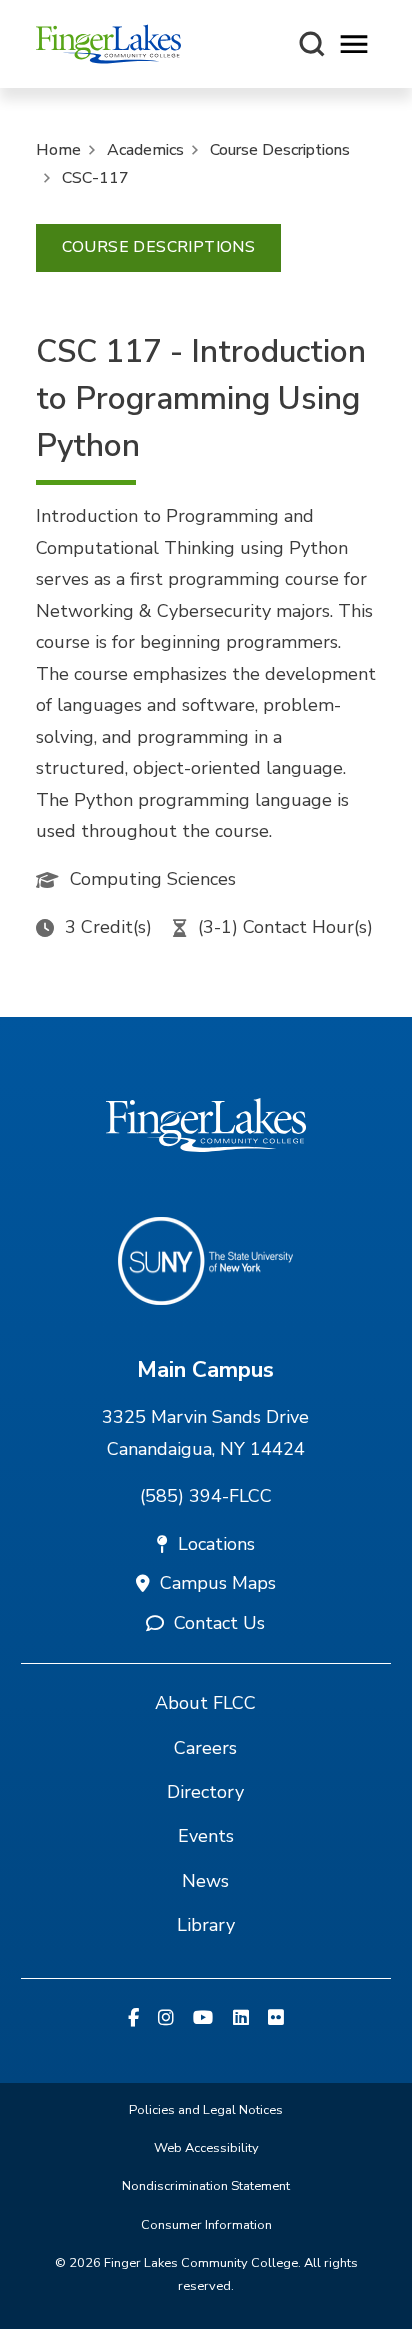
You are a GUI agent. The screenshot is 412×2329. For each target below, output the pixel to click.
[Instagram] (166, 2019)
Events (206, 1836)
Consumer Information (206, 2225)
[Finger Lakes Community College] (108, 44)
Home (58, 150)
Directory (205, 1792)
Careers (205, 1748)
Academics (145, 150)
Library (206, 1925)
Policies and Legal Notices (206, 2110)
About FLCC (205, 1703)
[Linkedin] (241, 2019)
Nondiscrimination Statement (206, 2186)
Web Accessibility (206, 2148)
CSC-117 (95, 178)
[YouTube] (203, 2019)
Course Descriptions (280, 150)
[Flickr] (276, 2019)
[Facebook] (133, 2019)
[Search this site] (312, 44)
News (205, 1881)
